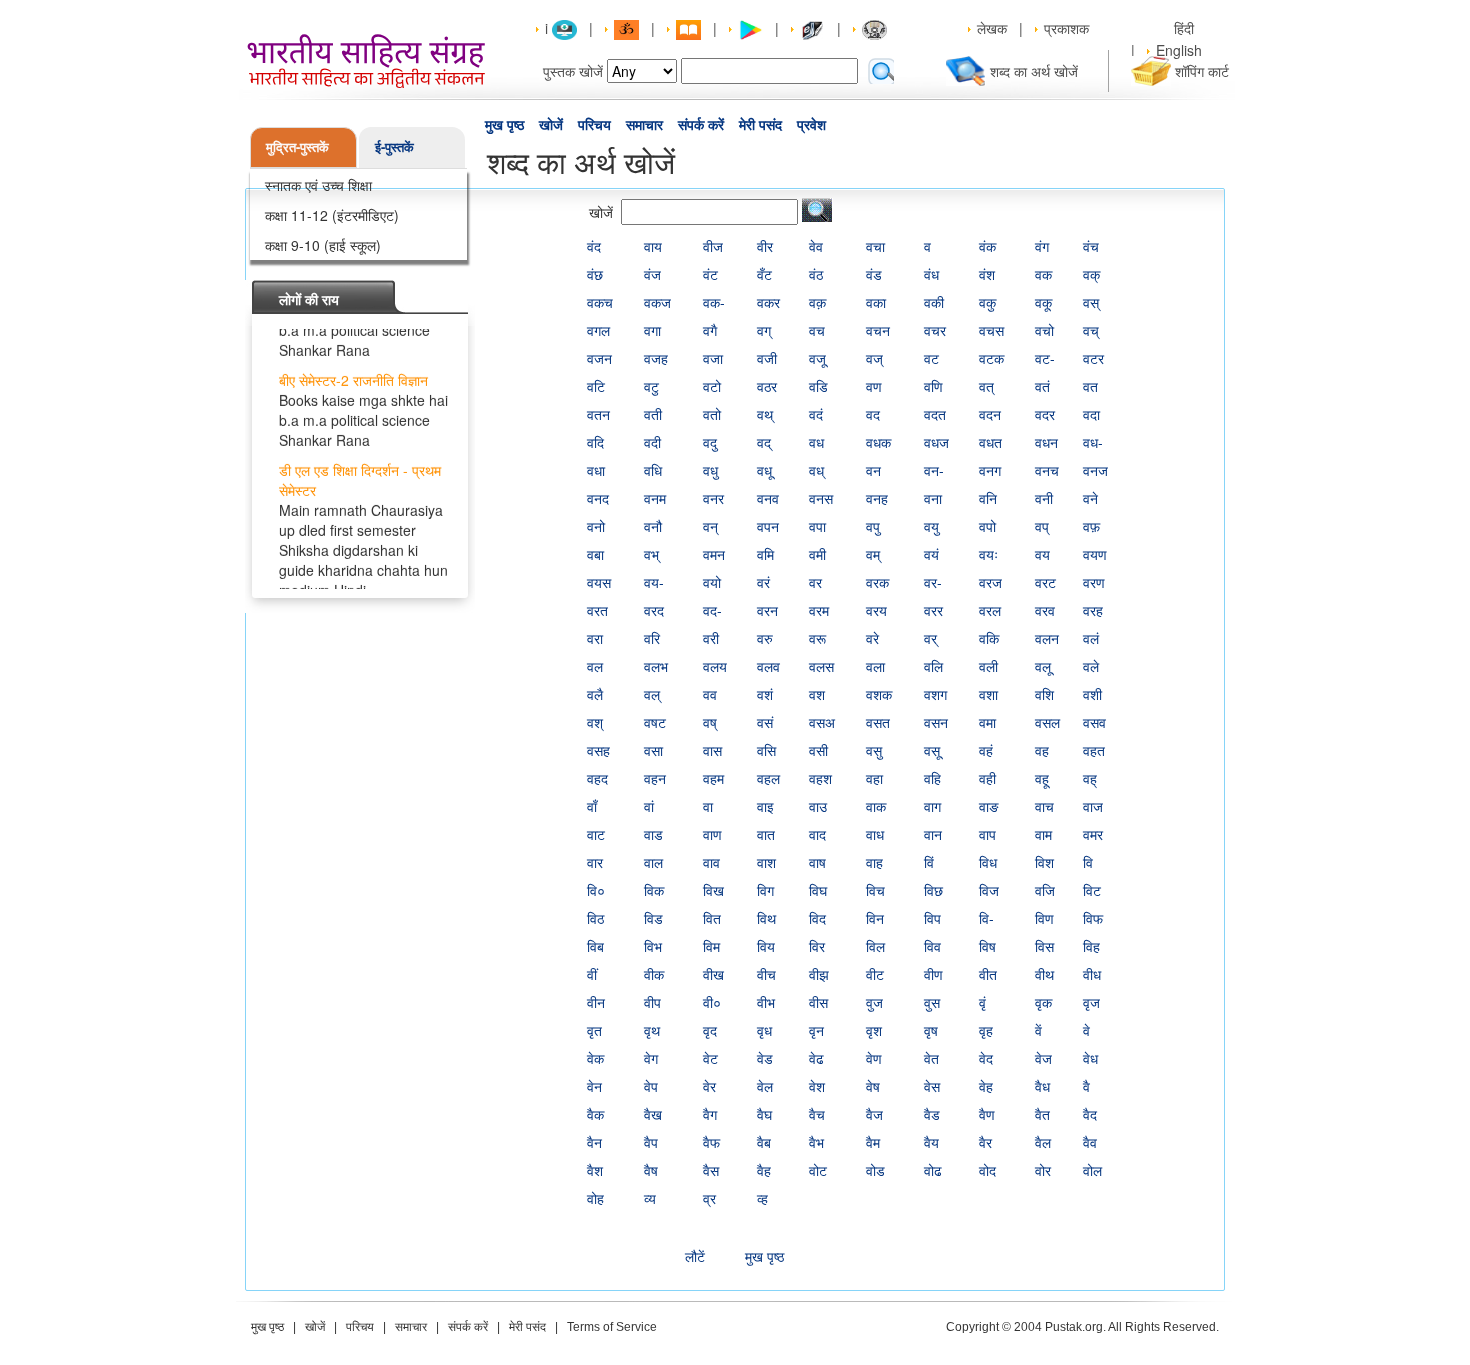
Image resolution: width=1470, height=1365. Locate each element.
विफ (1093, 918)
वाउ (818, 806)
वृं (982, 1002)
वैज (874, 1114)
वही (987, 778)
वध (816, 442)
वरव (1045, 610)
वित (712, 918)
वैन (594, 1142)
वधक (878, 442)
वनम (655, 498)
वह (1042, 750)
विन (875, 918)
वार (595, 862)
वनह (877, 498)
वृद (710, 1030)
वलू (1043, 666)
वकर (768, 302)
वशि (1044, 694)
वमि (765, 554)
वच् (1091, 330)
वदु (710, 442)
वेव (816, 246)
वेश (817, 1086)
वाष (817, 862)
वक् (1091, 274)
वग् (764, 330)
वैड (932, 1114)
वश (817, 694)
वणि (933, 386)
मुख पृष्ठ (504, 125)
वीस (818, 1002)
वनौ (653, 526)
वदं (816, 414)
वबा (595, 554)
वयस (599, 582)
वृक (1043, 1002)
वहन (655, 778)
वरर (933, 610)
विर (817, 946)
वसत (878, 722)
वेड (765, 1058)
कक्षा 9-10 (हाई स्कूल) (323, 245)
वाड (653, 834)
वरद (654, 610)
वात (766, 834)
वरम (819, 610)
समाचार (644, 125)
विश (1044, 862)
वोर (1043, 1170)
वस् (1091, 302)
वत (1090, 386)
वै (1086, 1086)
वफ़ (1091, 526)
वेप (651, 1086)
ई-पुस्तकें (394, 146)
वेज (1043, 1058)
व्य (650, 1198)
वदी (652, 442)
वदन (990, 414)
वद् (764, 442)
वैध (1042, 1086)
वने (1090, 498)
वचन (878, 330)
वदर (1045, 414)
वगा (652, 330)
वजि (1045, 890)
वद (873, 414)
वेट (710, 1058)
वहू (1042, 778)
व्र (709, 1198)
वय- (654, 582)
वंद (594, 246)
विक (654, 890)
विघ (818, 890)
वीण (933, 974)
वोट (818, 1170)
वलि (933, 666)
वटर (1093, 358)
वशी (1092, 694)
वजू (817, 358)
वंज (652, 274)
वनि (988, 498)
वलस (821, 666)
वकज (657, 302)
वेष (873, 1086)
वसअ (822, 722)
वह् (1090, 778)
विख (713, 890)
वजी (767, 358)
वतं (1042, 386)
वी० (712, 1002)
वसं (765, 722)
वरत (597, 610)
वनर (713, 498)
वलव (768, 666)
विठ (595, 918)
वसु (874, 750)
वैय (931, 1142)
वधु (710, 470)
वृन (816, 1030)
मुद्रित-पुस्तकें (297, 146)
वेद (986, 1058)
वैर (985, 1142)
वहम (713, 778)
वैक (595, 1114)
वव (710, 694)
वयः (988, 554)
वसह (598, 750)
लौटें (695, 1256)
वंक (987, 246)
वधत (990, 442)
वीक (654, 974)
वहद (597, 778)
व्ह (762, 1198)
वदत (935, 414)
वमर (1093, 834)
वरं (763, 582)
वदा (1091, 414)
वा (708, 806)
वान (933, 834)
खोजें (551, 125)
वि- (986, 918)
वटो (712, 386)
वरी (711, 638)
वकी (934, 302)
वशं (765, 694)
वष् (710, 722)
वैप (651, 1142)
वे (1086, 1030)
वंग (1042, 246)
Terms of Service (612, 1327)
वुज (874, 1002)
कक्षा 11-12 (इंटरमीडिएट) (332, 215)
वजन (599, 358)
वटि (596, 386)
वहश (820, 778)
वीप (652, 1002)
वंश (987, 274)
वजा (713, 358)
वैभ (816, 1142)
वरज (990, 582)
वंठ (816, 274)
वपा (817, 526)
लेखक (992, 28)
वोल (1092, 1170)
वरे (872, 638)
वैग (710, 1114)
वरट (1045, 582)
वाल (653, 862)
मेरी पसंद (760, 125)
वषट (655, 722)
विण (1044, 918)
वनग (990, 470)
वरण (1094, 582)
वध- (1093, 442)
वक (1043, 274)
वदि (595, 442)
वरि (652, 638)
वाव (711, 862)
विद (817, 918)
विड (653, 918)
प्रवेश (811, 125)
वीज (713, 246)
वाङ (989, 806)
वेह (986, 1086)
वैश (595, 1170)
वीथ (1044, 974)
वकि (989, 638)
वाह (874, 862)
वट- (1045, 358)
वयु (931, 526)
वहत (1094, 750)
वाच (1044, 806)
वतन (598, 414)
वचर (935, 330)
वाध (875, 834)
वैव (1090, 1142)
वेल (765, 1086)
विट (1092, 890)
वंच (1091, 246)
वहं (986, 750)
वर (815, 582)
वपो (987, 526)
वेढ (816, 1058)
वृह (986, 1030)
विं (929, 862)
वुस (932, 1002)
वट (931, 358)
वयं (931, 554)
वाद (817, 834)
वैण (987, 1114)
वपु (873, 526)
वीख (713, 974)
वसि (766, 750)
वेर (709, 1086)
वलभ (656, 666)
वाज (1093, 806)
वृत (594, 1030)
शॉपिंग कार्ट (1202, 71)
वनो (596, 526)
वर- (933, 582)
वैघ (764, 1114)
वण (874, 386)
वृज (1091, 1002)
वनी (1044, 498)
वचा (875, 246)
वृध (764, 1030)
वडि (818, 386)
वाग (932, 806)
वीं (592, 974)
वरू (817, 638)
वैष (651, 1170)
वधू (764, 470)
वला (875, 666)
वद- (712, 610)
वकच (600, 302)
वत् (986, 386)
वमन (714, 554)
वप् (1042, 526)
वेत (931, 1058)
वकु (987, 302)
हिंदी (1186, 28)
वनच (1047, 470)
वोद (987, 1170)
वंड (874, 274)
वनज (1095, 470)
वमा (987, 722)
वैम (873, 1142)
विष (987, 946)
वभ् (651, 554)
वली (988, 666)
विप (932, 918)
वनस (821, 498)
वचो (1044, 330)
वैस (711, 1170)
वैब (764, 1142)
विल (875, 946)
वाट (596, 834)
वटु (651, 386)
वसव (1094, 722)
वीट (875, 974)
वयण (1095, 554)
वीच (766, 974)
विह (1091, 946)
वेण (874, 1058)
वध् (816, 470)
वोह (595, 1198)
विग (765, 890)
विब (595, 946)
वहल (768, 778)
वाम (1043, 834)
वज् (874, 358)
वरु (765, 638)
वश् (595, 722)
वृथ (652, 1030)
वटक (991, 358)
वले (1091, 666)
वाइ (765, 806)
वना (933, 498)
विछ (933, 890)
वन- (934, 470)
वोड (875, 1170)
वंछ (595, 274)
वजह (656, 358)
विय (766, 946)
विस (1044, 946)
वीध (1092, 974)
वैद (1090, 1114)
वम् (873, 554)
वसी (818, 750)
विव (932, 946)
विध (988, 862)
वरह (1093, 610)
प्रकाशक (1066, 28)
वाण (712, 834)
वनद (598, 498)
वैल (1043, 1142)
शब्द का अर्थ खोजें (1034, 71)
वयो (712, 582)
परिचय (594, 125)
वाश (766, 862)
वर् (930, 638)
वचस (991, 330)
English (1179, 50)
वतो (712, 414)
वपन (768, 526)
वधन (1046, 442)
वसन (936, 722)
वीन (596, 1002)
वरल (990, 610)
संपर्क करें (701, 125)
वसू (932, 750)
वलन (1047, 638)
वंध (931, 274)
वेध (1090, 1058)
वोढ (933, 1170)
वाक (876, 806)
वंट (710, 274)
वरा (595, 638)
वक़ (817, 302)
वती (653, 414)
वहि (932, 778)
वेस (932, 1086)
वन (873, 470)
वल (595, 666)
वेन (594, 1086)
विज (989, 890)
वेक (595, 1058)
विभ (653, 946)
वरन (767, 610)
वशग (935, 694)
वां (649, 806)
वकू (1043, 302)
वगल (598, 330)
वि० (596, 890)
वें (1038, 1030)
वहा (874, 778)
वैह (764, 1170)
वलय (715, 666)
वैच (817, 1114)
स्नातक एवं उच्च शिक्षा (318, 185)
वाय (653, 246)
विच (875, 890)
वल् (652, 694)
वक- (714, 302)
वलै (595, 694)
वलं (1091, 638)
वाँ (592, 806)
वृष (931, 1030)
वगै (710, 330)
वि (1088, 862)
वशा (988, 694)
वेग (651, 1058)
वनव (768, 498)
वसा (653, 750)
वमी (817, 554)
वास (712, 750)
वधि (653, 470)
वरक (877, 582)
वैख (653, 1114)
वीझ (819, 974)
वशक (879, 694)
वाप (987, 834)
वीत (988, 974)
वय (1042, 554)
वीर (765, 246)
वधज (936, 442)
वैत (1042, 1114)
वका (876, 302)
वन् (710, 526)
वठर (767, 386)
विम (711, 946)
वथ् (765, 414)
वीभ (766, 1002)
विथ (766, 918)
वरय (876, 610)
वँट (764, 274)
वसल (1047, 722)
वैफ (711, 1142)
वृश (874, 1030)
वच (817, 330)
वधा (596, 470)
